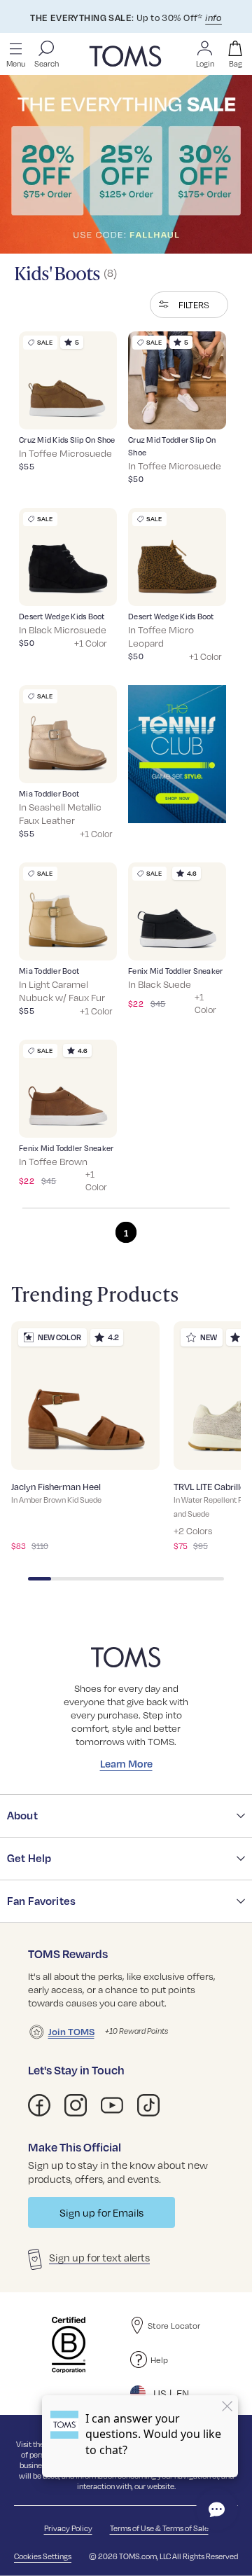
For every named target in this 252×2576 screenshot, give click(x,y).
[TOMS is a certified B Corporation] (69, 2345)
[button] (189, 305)
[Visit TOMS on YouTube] (112, 2105)
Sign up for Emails (101, 2212)
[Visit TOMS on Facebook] (39, 2105)
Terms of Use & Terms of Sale (159, 2528)
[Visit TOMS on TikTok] (148, 2105)
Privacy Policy (68, 2528)
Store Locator (174, 2325)
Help (159, 2360)
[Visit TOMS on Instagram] (76, 2105)
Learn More (126, 1763)
